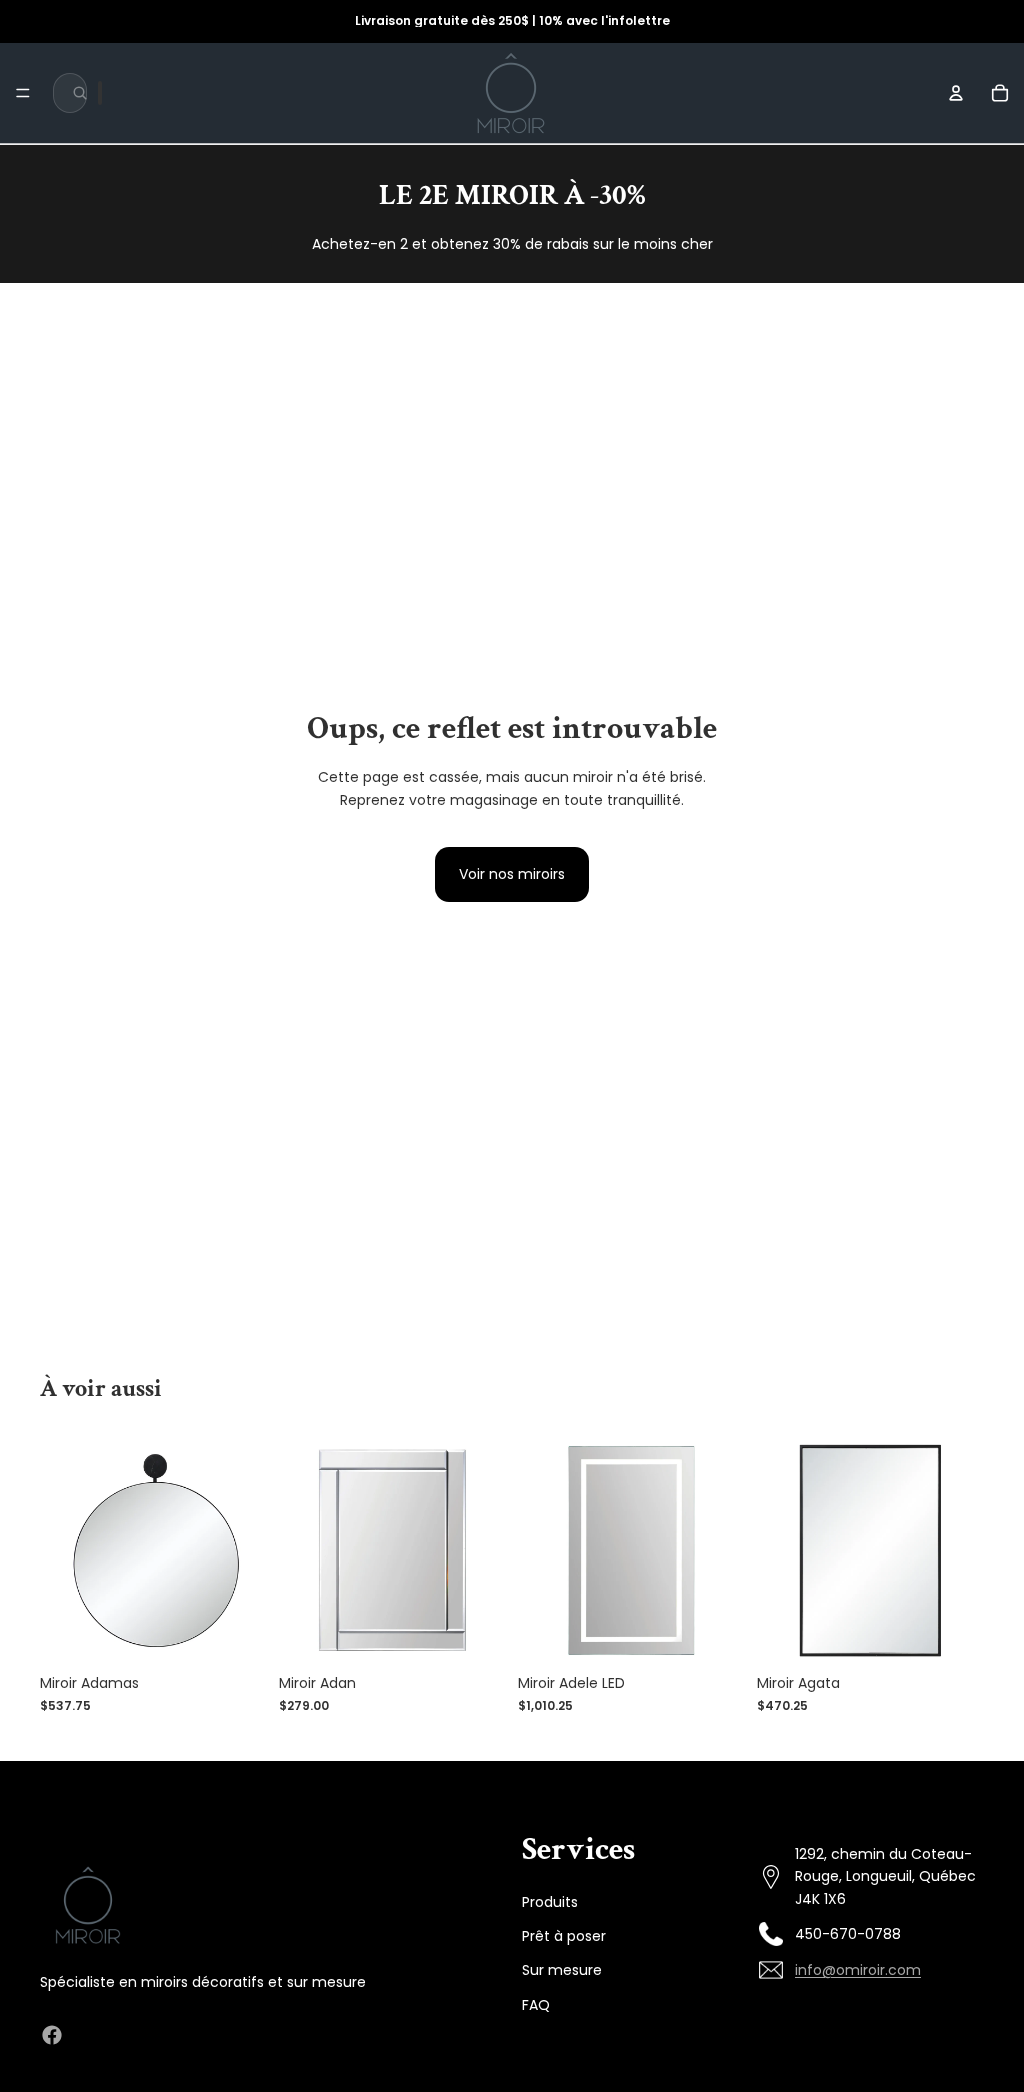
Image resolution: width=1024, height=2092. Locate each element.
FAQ (536, 2005)
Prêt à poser (564, 1936)
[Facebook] (52, 2035)
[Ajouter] (236, 1634)
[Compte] (956, 93)
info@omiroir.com (858, 1970)
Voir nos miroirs (512, 874)
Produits (550, 1902)
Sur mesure (562, 1971)
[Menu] (23, 93)
